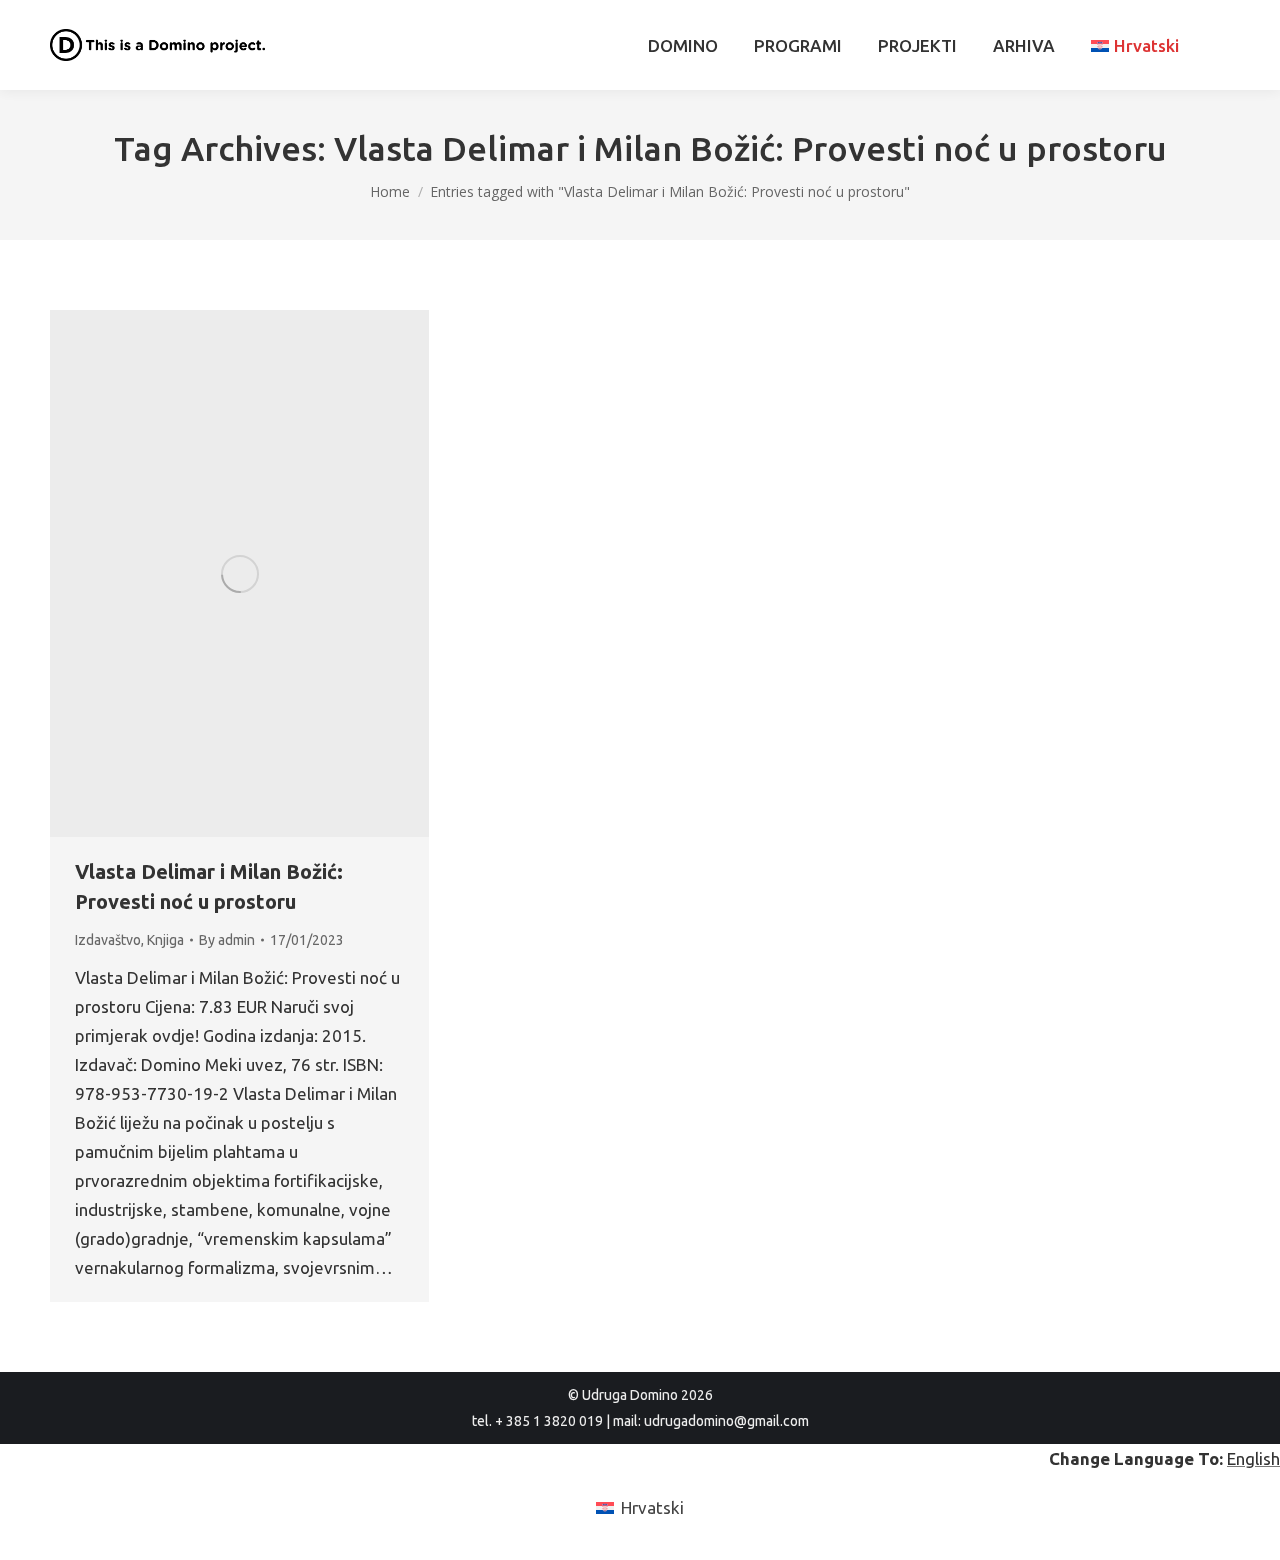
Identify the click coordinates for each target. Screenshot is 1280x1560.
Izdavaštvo (108, 940)
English (1253, 1458)
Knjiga (165, 940)
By (227, 940)
